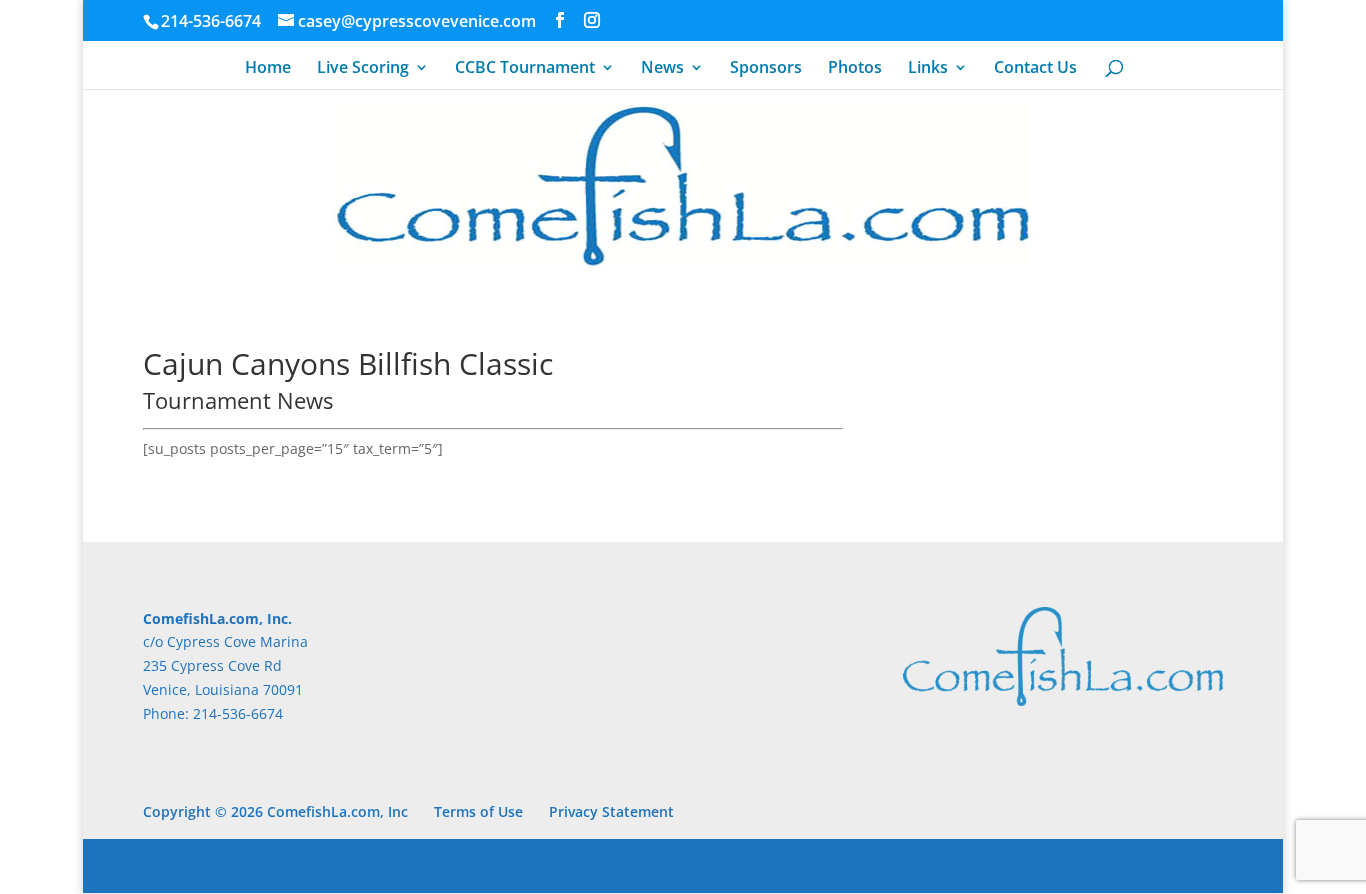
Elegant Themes (284, 865)
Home (268, 69)
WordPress (474, 865)
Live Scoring (363, 69)
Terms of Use (478, 811)
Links (928, 69)
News (662, 69)
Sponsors (766, 69)
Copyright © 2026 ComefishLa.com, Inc (275, 811)
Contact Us (1035, 69)
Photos (855, 69)
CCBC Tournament (525, 69)
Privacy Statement (611, 811)
